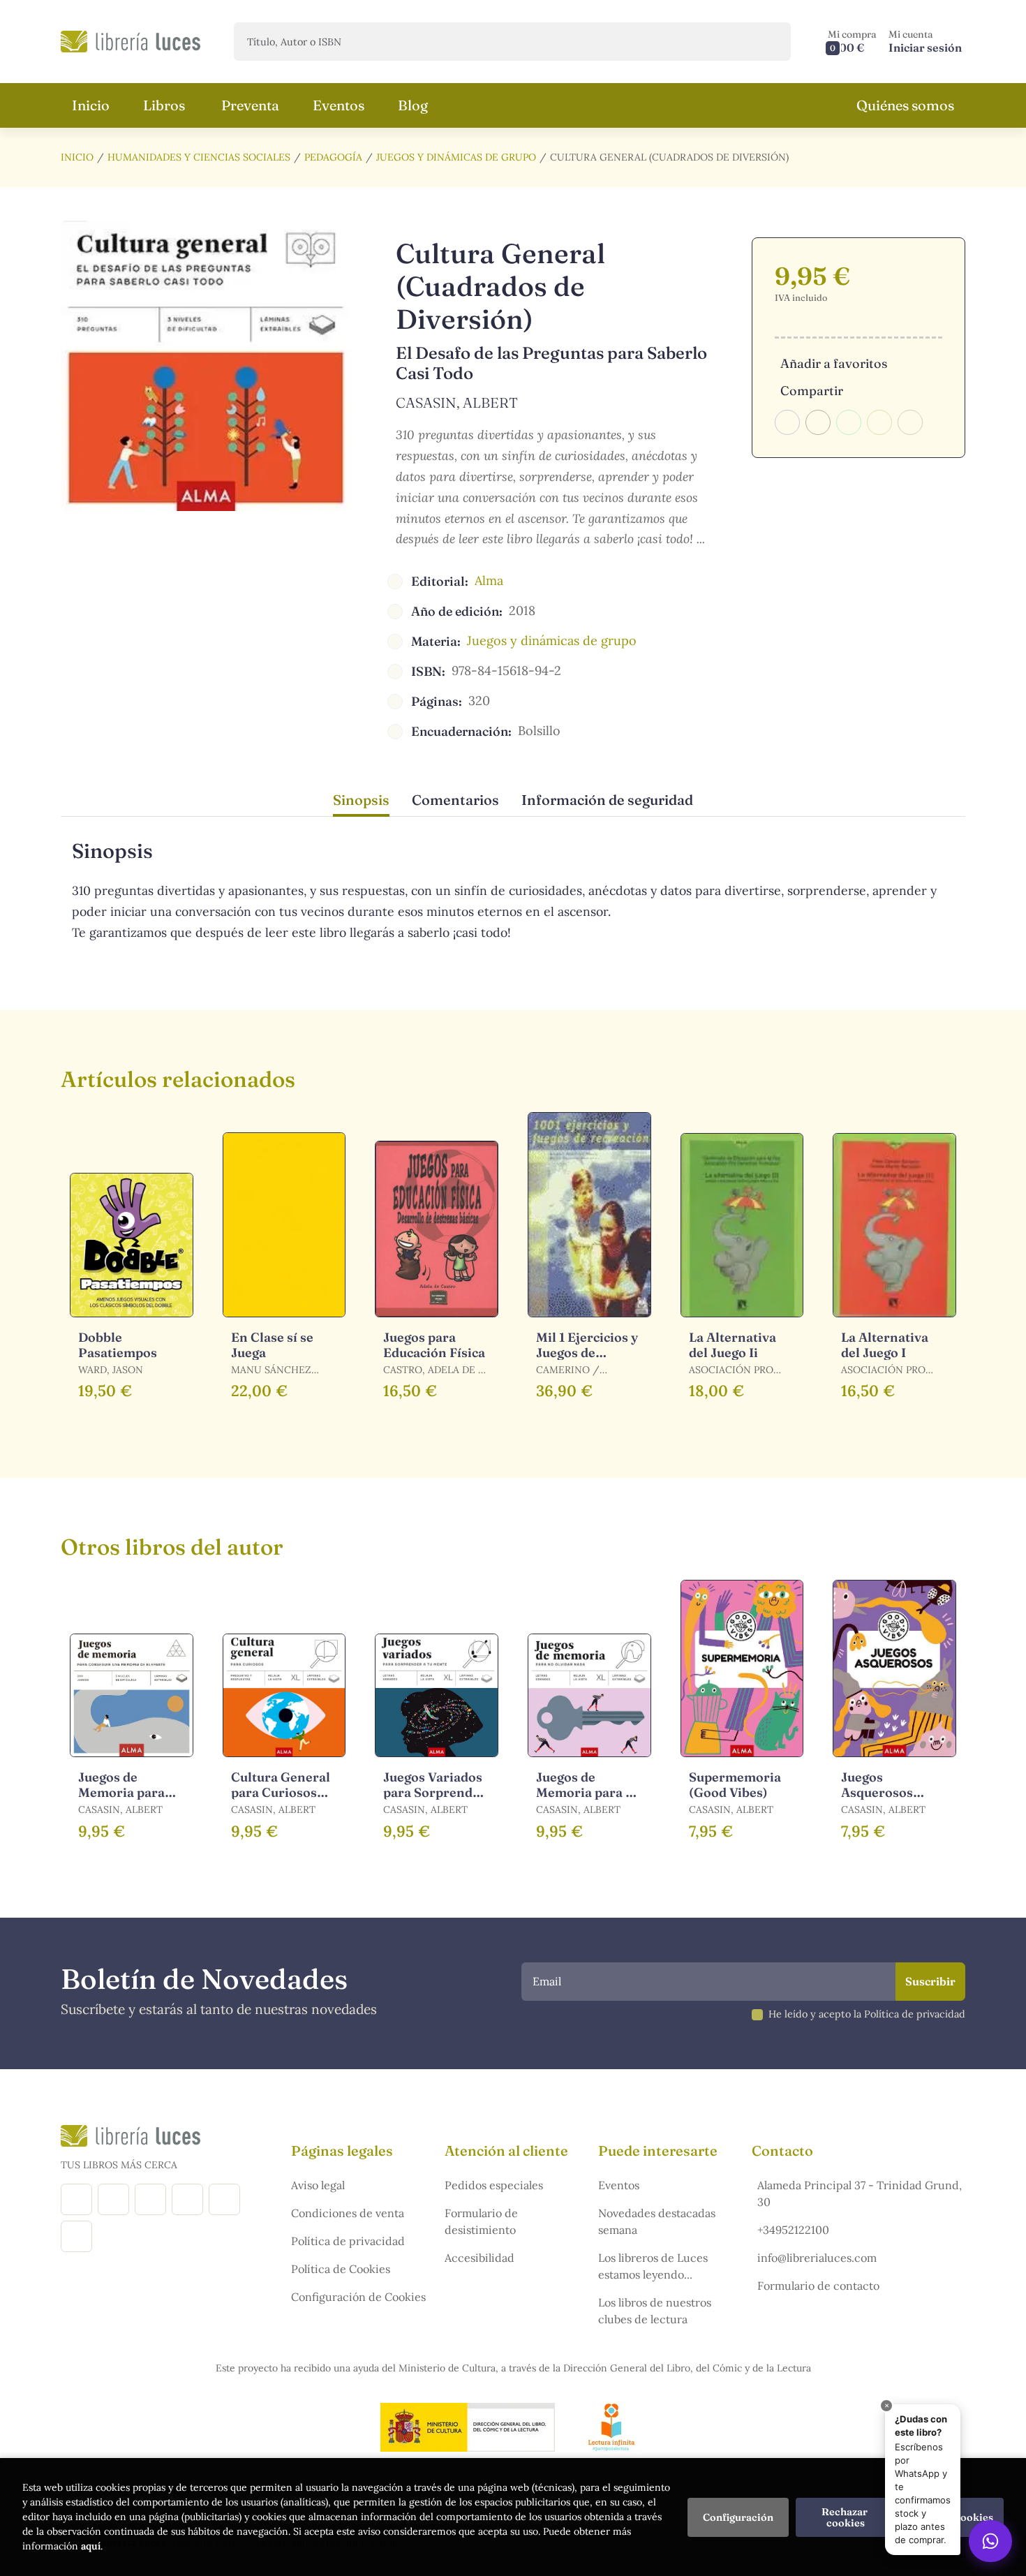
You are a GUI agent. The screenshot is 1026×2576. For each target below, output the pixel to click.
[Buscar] (768, 42)
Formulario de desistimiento (481, 2221)
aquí (91, 2546)
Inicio (77, 157)
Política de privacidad (348, 2241)
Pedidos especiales (494, 2185)
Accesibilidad (479, 2258)
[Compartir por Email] (879, 422)
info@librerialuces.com (817, 2258)
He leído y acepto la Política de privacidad (867, 2014)
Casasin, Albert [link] (457, 402)
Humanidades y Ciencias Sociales (199, 157)
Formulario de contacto (818, 2286)
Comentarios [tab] (455, 800)
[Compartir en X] (818, 422)
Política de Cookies (341, 2269)
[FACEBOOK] (76, 2199)
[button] (852, 42)
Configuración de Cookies (358, 2297)
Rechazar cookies (846, 2517)
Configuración (738, 2517)
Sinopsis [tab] (361, 800)
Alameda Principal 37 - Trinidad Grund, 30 (860, 2193)
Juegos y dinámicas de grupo (456, 157)
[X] (150, 2199)
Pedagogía (333, 157)
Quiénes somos (905, 105)
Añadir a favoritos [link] (834, 363)
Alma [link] (489, 580)
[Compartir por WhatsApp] (849, 422)
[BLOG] (187, 2199)
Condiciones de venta (348, 2213)
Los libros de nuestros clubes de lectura (655, 2311)
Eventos (619, 2185)
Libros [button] (164, 105)
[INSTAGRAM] (113, 2199)
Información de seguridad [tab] (607, 800)
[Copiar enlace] (910, 422)
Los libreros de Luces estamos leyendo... (653, 2266)
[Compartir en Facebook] (787, 422)
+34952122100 (793, 2230)
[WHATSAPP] (76, 2236)
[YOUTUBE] (224, 2199)
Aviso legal (318, 2185)
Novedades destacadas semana (657, 2221)
